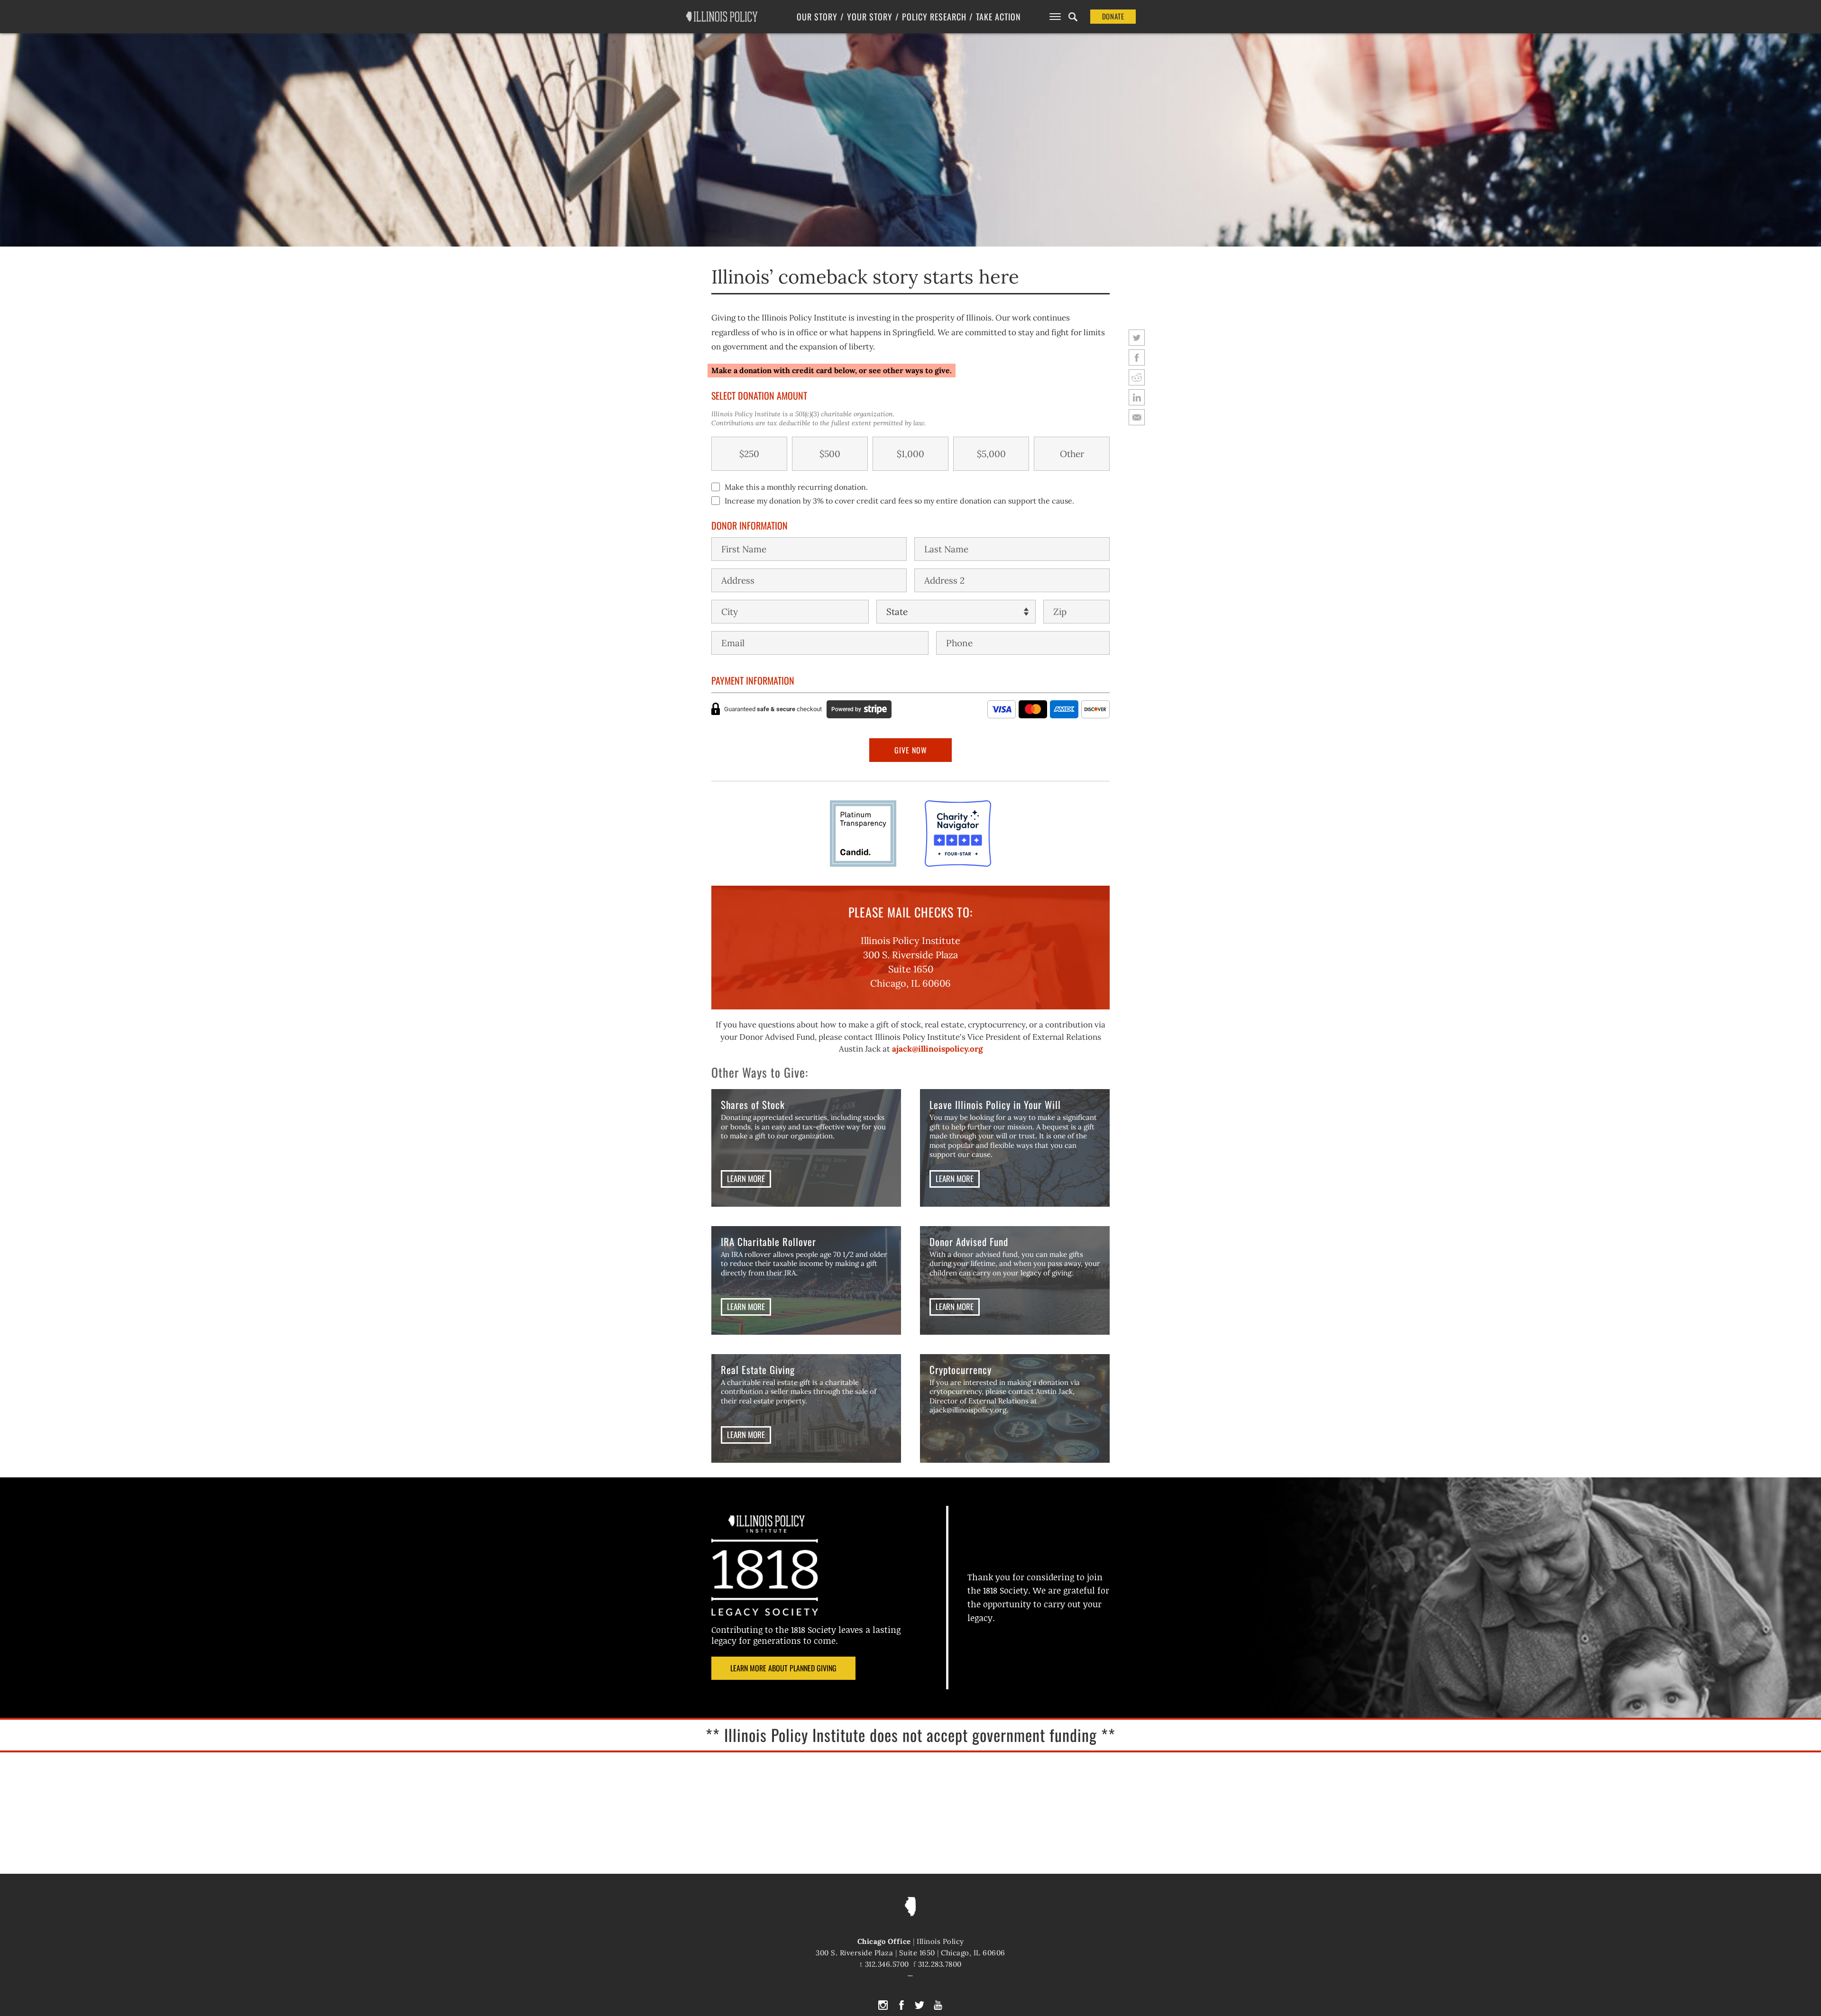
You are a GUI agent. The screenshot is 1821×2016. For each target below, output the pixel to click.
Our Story (817, 17)
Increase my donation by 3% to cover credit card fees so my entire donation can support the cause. (899, 501)
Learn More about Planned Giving (783, 1668)
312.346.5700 (887, 1964)
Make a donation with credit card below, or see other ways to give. (832, 370)
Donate (1113, 16)
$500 (830, 454)
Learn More (746, 1178)
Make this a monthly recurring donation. (796, 487)
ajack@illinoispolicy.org (937, 1049)
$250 (749, 454)
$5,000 (991, 454)
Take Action (998, 17)
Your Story (870, 17)
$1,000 (910, 454)
